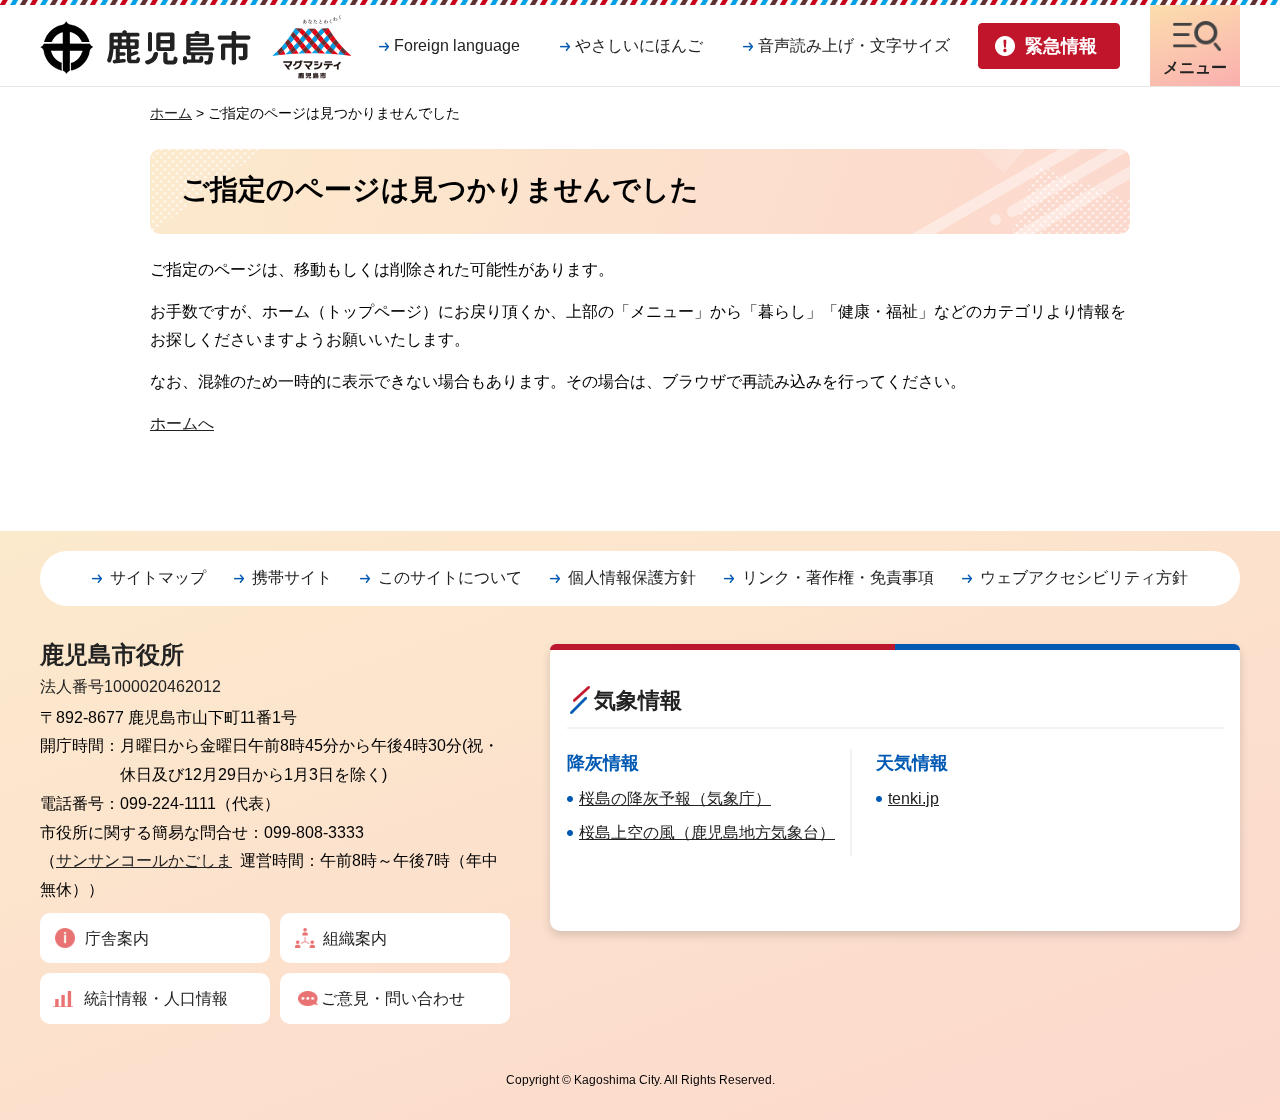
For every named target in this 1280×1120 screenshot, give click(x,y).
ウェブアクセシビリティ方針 (1084, 577)
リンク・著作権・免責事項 (838, 577)
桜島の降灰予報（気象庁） (675, 798)
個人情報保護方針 (632, 577)
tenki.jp (913, 798)
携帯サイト (292, 577)
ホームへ (182, 423)
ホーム (171, 113)
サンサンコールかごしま (144, 860)
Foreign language (457, 45)
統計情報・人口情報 (156, 998)
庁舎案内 (117, 938)
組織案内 (355, 938)
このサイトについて (450, 577)
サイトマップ (158, 577)
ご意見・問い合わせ (393, 998)
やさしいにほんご (639, 45)
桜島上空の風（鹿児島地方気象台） (707, 832)
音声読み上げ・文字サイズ (854, 45)
